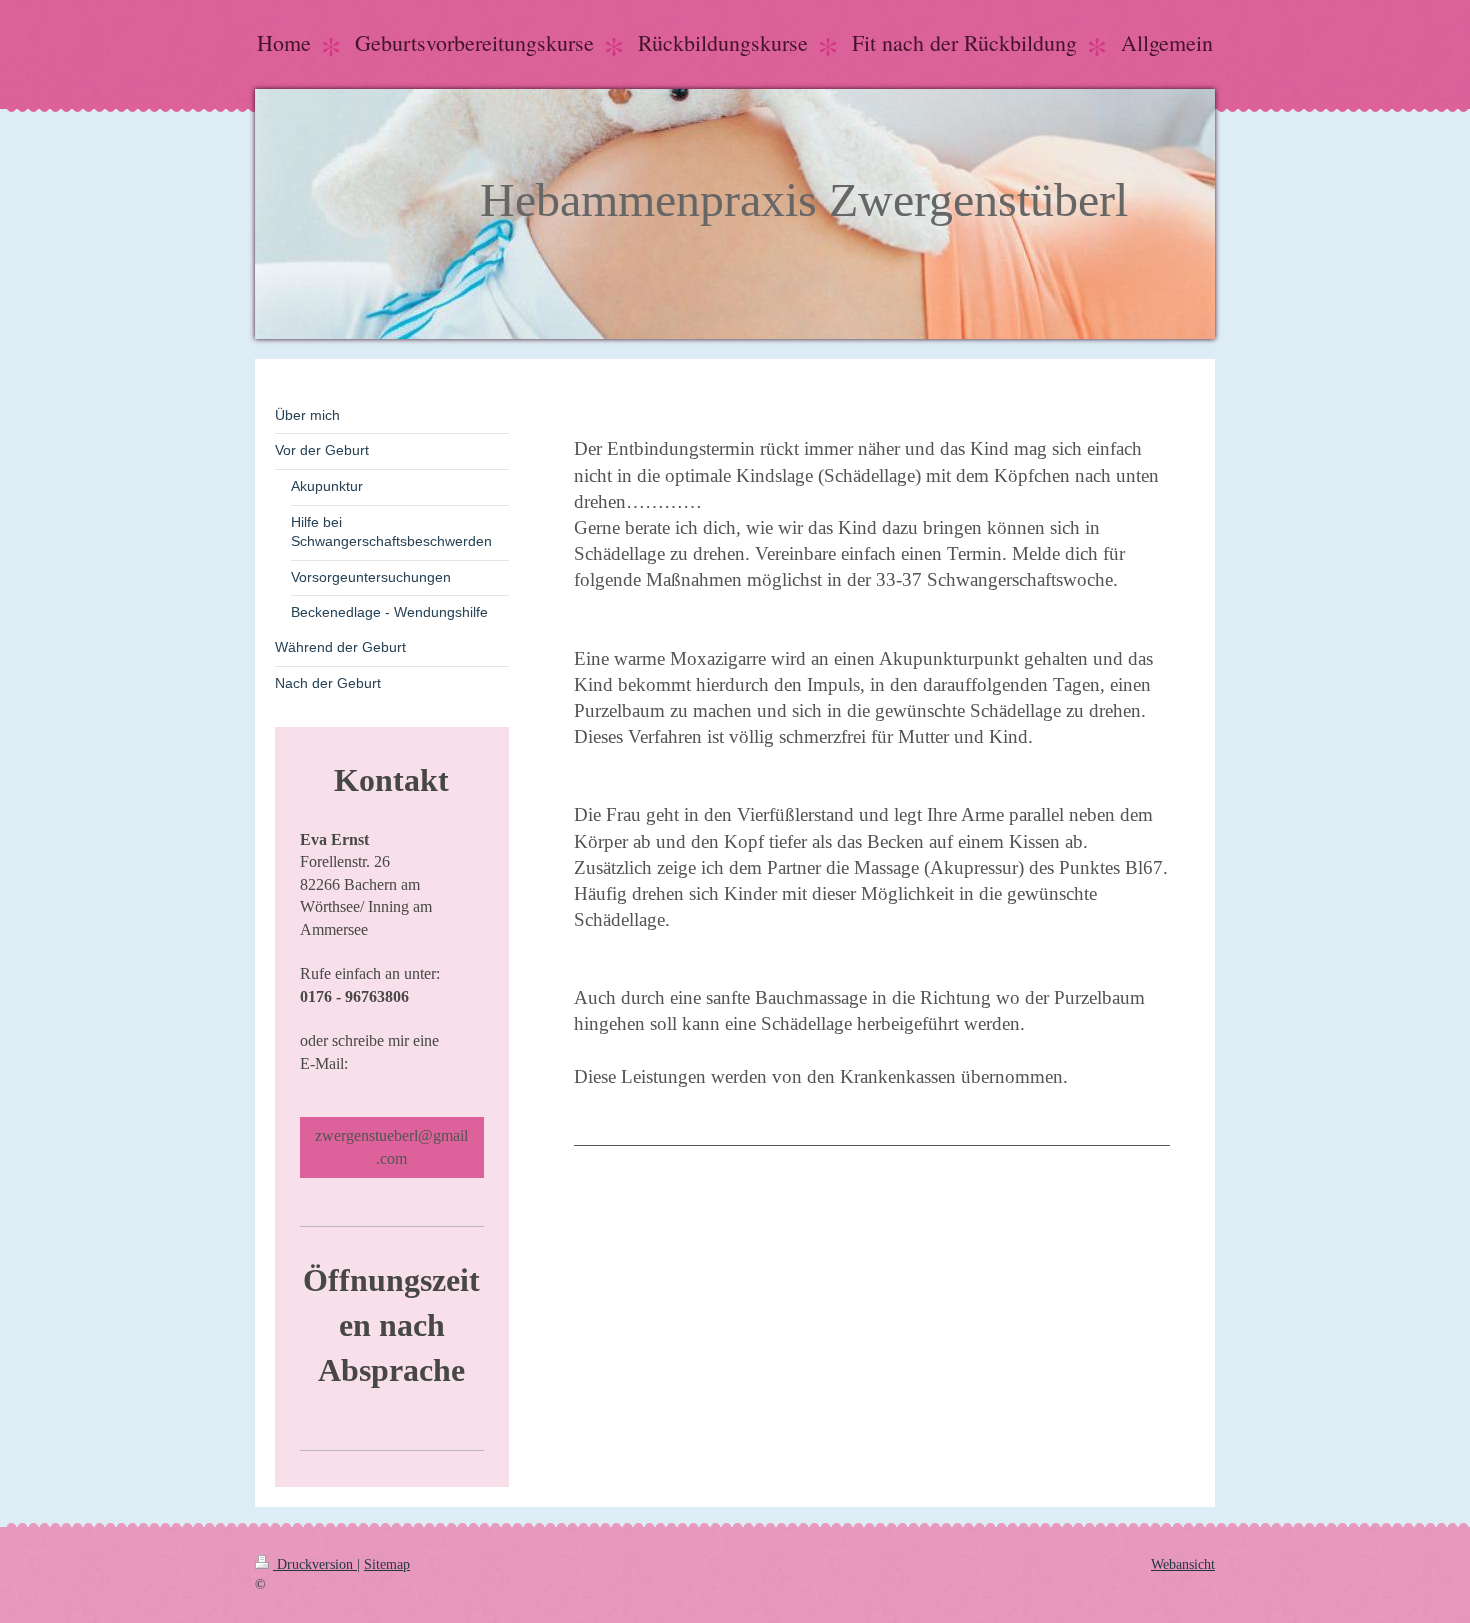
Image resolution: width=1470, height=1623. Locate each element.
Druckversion (315, 1564)
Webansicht (1183, 1564)
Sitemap (387, 1564)
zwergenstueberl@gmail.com (391, 1146)
